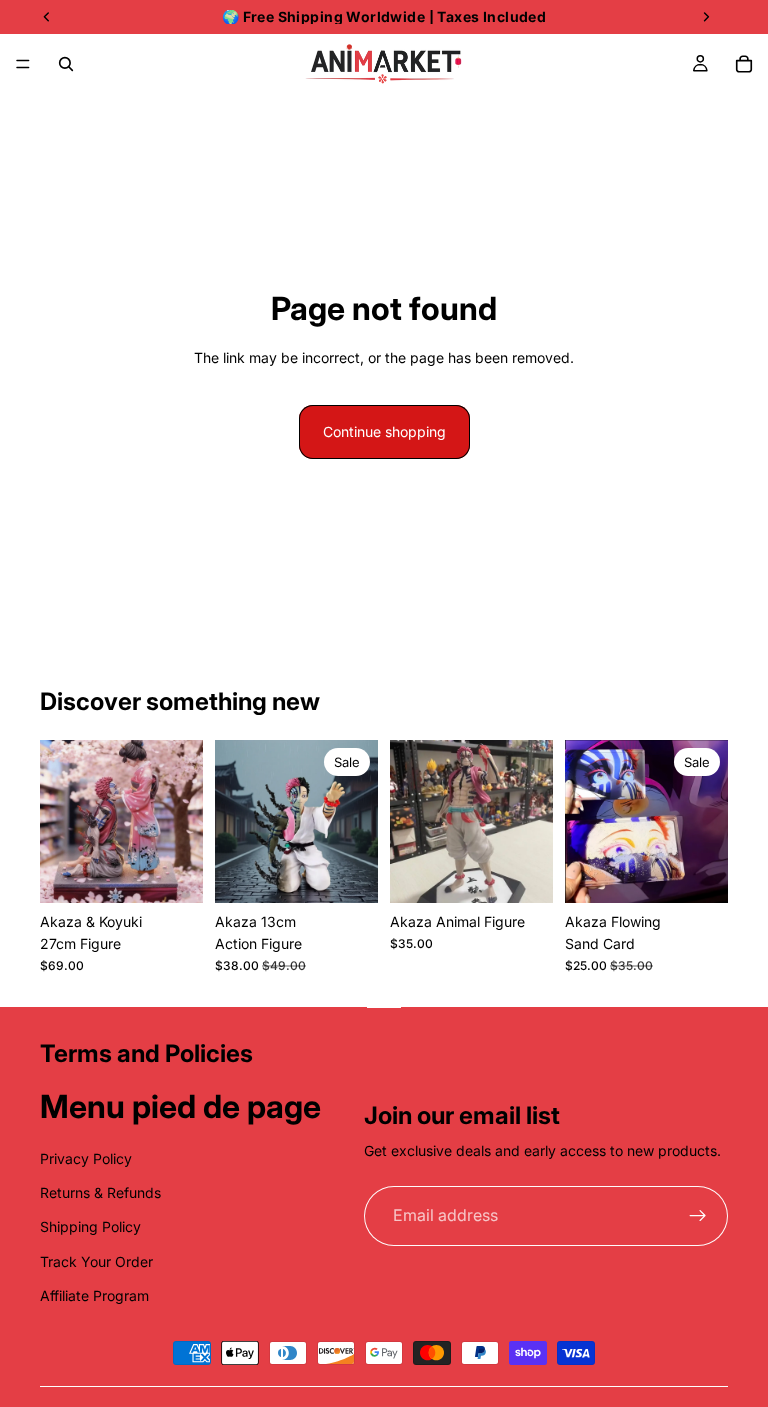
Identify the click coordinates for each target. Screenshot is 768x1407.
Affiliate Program (94, 1295)
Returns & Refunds (100, 1192)
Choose (714, 871)
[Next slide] (181, 821)
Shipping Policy (90, 1226)
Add (189, 871)
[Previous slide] (62, 821)
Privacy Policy (86, 1158)
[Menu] (23, 64)
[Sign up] (698, 1216)
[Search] (66, 64)
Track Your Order (96, 1261)
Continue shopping (384, 431)
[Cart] (744, 64)
